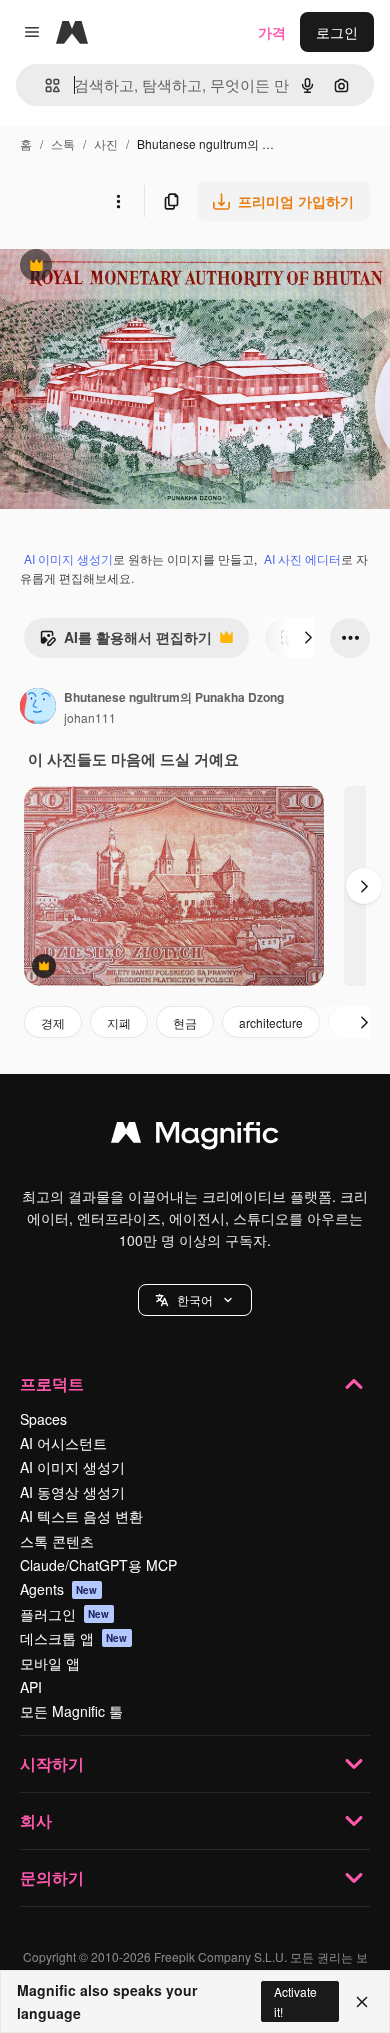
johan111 (90, 717)
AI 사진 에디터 (302, 558)
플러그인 (65, 1614)
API (31, 1687)
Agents (59, 1589)
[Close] (362, 2002)
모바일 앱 (50, 1663)
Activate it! (295, 2001)
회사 (36, 1820)
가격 (272, 32)
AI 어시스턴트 (63, 1443)
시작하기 (52, 1763)
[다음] (308, 638)
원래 (115, 267)
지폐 (119, 1022)
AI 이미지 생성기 (68, 558)
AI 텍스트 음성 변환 (81, 1516)
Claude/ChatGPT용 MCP (98, 1565)
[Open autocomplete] (44, 85)
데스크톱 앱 (74, 1638)
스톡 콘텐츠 (57, 1541)
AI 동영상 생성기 (72, 1492)
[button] (195, 1300)
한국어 (195, 1299)
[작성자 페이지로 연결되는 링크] (38, 708)
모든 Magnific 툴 (71, 1711)
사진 (106, 143)
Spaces (43, 1419)
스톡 (63, 143)
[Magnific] (195, 1137)
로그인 (337, 32)
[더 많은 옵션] (118, 201)
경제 (53, 1022)
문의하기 (52, 1877)
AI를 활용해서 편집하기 (125, 642)
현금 (185, 1022)
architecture (271, 1022)
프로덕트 (52, 1383)
